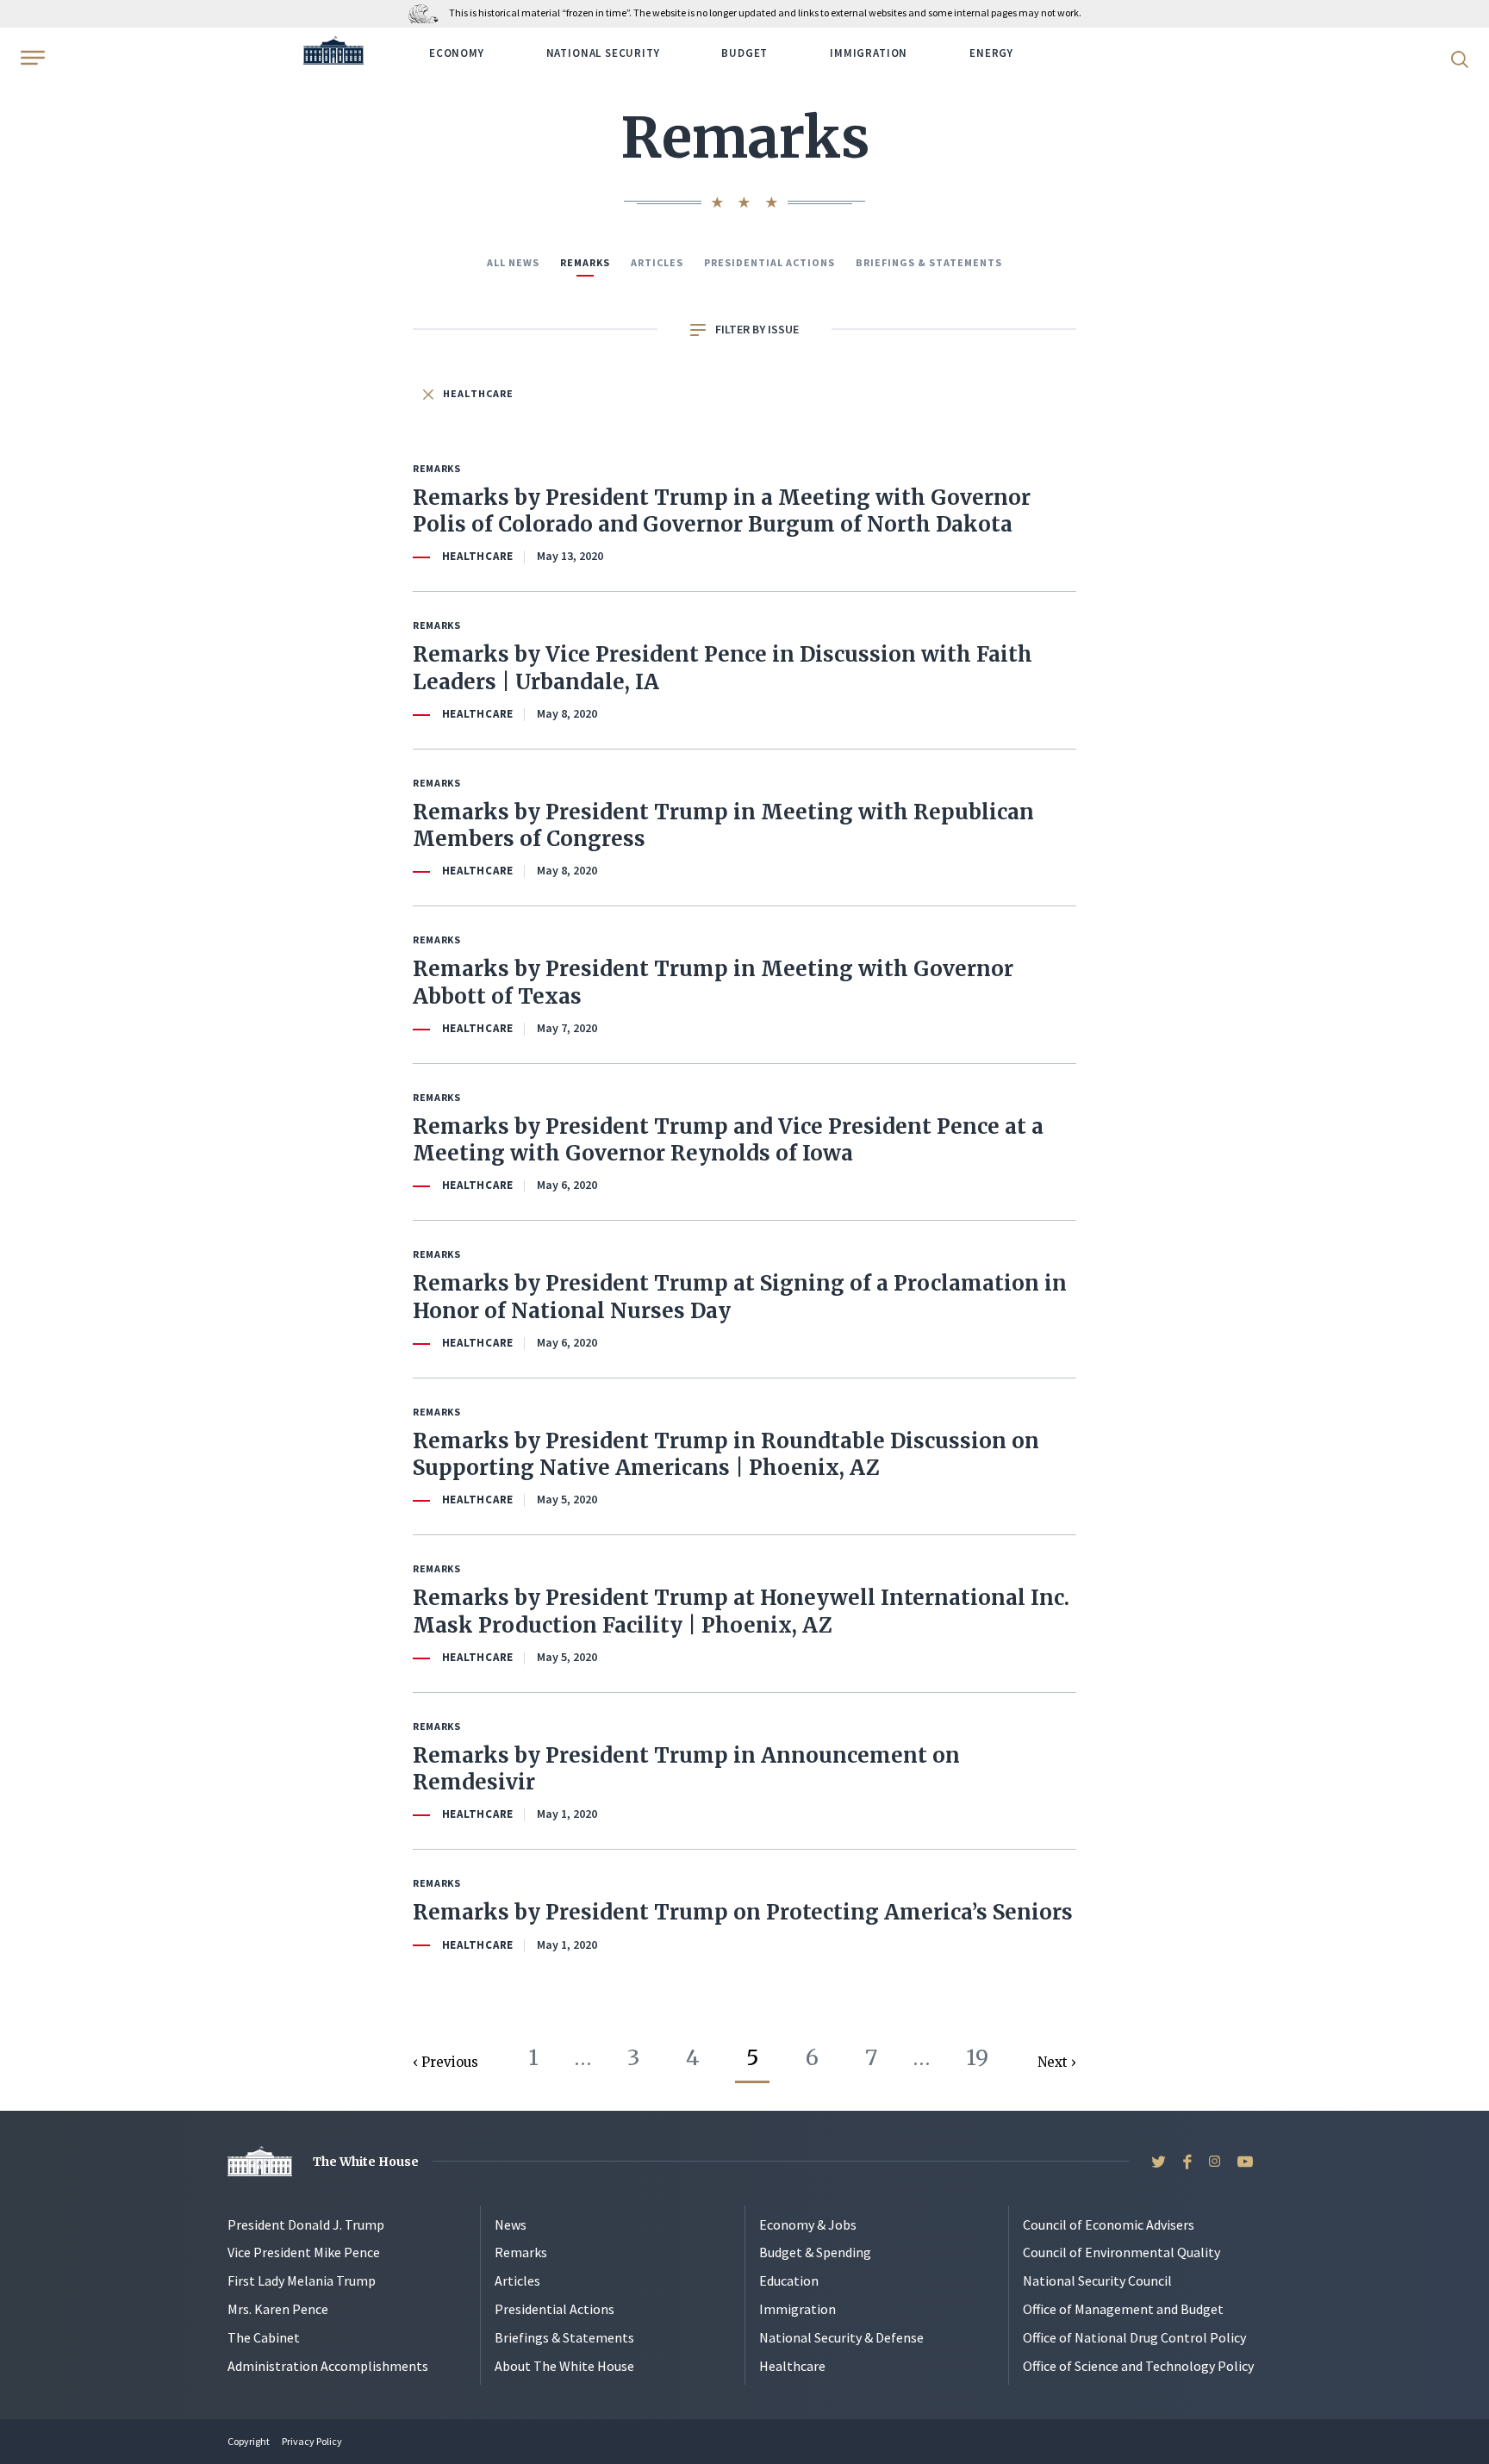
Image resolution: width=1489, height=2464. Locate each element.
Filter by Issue (756, 329)
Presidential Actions (769, 262)
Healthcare (477, 393)
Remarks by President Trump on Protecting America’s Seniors (743, 1912)
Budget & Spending (815, 2252)
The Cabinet (264, 2337)
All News (513, 262)
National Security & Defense (841, 2337)
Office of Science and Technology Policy (1138, 2366)
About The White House (564, 2366)
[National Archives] (428, 12)
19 (977, 2057)
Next (1054, 2062)
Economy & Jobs (808, 2224)
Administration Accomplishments (328, 2366)
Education (789, 2280)
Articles (657, 262)
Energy (991, 53)
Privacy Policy (312, 2441)
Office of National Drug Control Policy (1134, 2337)
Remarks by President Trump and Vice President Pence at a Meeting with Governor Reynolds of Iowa (728, 1140)
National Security (603, 53)
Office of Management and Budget (1123, 2309)
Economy (457, 53)
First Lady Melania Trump (302, 2280)
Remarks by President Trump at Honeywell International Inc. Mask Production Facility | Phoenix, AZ (741, 1611)
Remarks (585, 262)
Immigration (869, 53)
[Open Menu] (31, 58)
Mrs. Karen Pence (278, 2309)
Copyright (249, 2441)
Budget (744, 53)
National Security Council (1097, 2280)
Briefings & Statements (929, 262)
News (511, 2224)
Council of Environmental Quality (1121, 2252)
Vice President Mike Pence (304, 2252)
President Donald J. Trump (306, 2224)
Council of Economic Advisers (1109, 2224)
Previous (450, 2062)
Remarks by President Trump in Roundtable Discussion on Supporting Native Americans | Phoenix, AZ (726, 1454)
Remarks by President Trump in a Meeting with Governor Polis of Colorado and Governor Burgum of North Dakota (722, 511)
